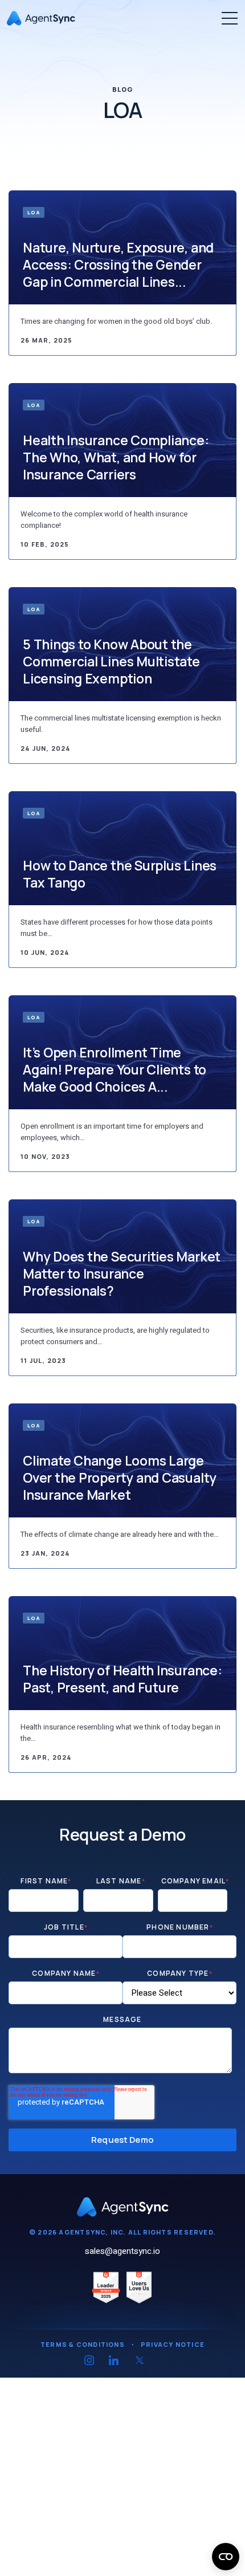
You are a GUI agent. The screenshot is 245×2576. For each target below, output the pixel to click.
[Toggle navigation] (230, 18)
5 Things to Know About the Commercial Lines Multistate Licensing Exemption (111, 661)
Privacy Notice (173, 2344)
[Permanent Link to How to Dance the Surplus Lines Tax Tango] (122, 848)
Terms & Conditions (83, 2344)
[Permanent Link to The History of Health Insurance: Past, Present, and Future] (122, 1653)
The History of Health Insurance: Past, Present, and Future (122, 1679)
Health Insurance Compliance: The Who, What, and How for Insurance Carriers (116, 457)
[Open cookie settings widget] (226, 2557)
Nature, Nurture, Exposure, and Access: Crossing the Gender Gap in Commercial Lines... (118, 264)
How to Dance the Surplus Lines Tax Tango (120, 874)
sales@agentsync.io (122, 2251)
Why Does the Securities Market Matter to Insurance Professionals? (122, 1273)
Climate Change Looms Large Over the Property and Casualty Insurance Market (120, 1478)
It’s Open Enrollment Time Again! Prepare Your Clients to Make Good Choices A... (115, 1069)
